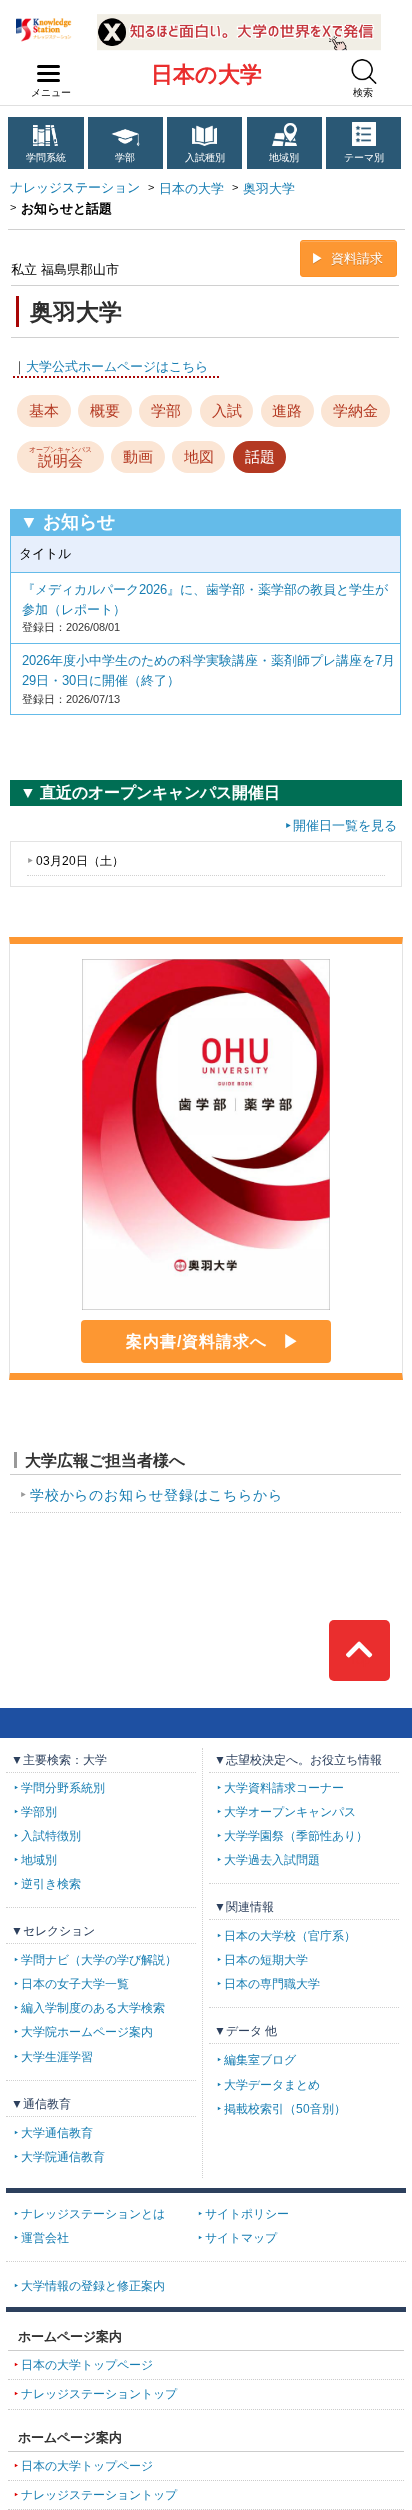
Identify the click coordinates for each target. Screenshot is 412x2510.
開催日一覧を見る (345, 825)
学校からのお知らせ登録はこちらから (156, 1495)
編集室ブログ (260, 2060)
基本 (44, 410)
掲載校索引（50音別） (285, 2109)
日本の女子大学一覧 (75, 1984)
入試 (227, 410)
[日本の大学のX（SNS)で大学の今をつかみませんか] (238, 21)
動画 (138, 456)
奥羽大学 (269, 188)
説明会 (60, 458)
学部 (125, 157)
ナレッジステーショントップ (99, 2394)
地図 (199, 456)
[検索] (364, 71)
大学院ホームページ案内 (87, 2032)
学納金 (355, 410)
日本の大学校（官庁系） (290, 1936)
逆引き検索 (51, 1884)
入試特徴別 (51, 1836)
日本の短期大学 (266, 1960)
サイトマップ (241, 2238)
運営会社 (45, 2238)
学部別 (39, 1812)
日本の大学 (206, 74)
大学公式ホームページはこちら (117, 366)
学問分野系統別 (63, 1788)
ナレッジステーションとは (93, 2214)
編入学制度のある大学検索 (93, 2008)
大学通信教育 (57, 2133)
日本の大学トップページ (87, 2365)
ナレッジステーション (75, 187)
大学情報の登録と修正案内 (93, 2286)
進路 (287, 410)
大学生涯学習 (57, 2057)
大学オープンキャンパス (290, 1812)
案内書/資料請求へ (196, 1341)
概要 (105, 410)
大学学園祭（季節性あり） (296, 1836)
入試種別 (205, 157)
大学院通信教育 (63, 2157)
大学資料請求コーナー (284, 1788)
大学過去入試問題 (272, 1860)
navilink (49, 74)
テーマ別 (364, 157)
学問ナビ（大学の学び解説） (99, 1960)
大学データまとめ (272, 2085)
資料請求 (357, 258)
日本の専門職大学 (272, 1984)
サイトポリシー (247, 2214)
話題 (260, 456)
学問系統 (46, 157)
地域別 (284, 157)
